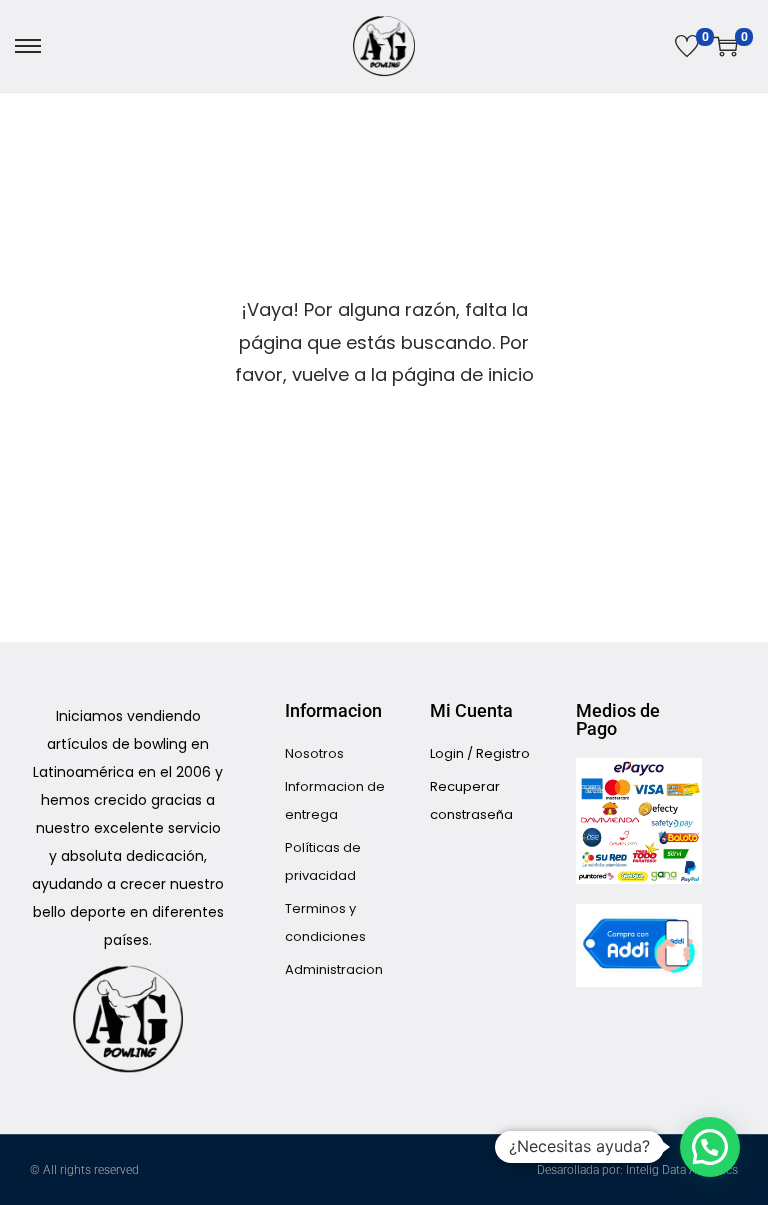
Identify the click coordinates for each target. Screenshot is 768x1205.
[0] (687, 46)
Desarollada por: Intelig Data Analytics (637, 1170)
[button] (710, 1147)
